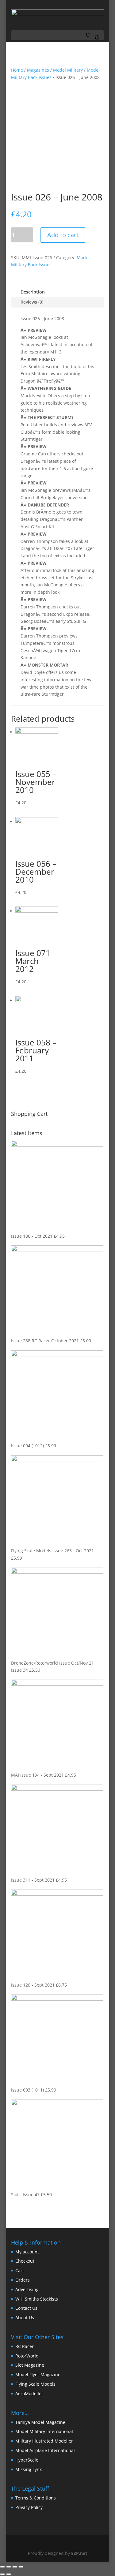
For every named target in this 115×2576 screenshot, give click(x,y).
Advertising (27, 2289)
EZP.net (79, 2553)
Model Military (68, 70)
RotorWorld (27, 2356)
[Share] (9, 2567)
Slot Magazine (30, 2365)
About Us (25, 2318)
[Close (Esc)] (2, 2567)
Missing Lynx (29, 2469)
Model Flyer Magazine (38, 2374)
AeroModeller (29, 2393)
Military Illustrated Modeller (44, 2441)
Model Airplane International (45, 2450)
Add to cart (63, 235)
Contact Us (26, 2308)
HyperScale (27, 2460)
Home (17, 70)
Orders (23, 2280)
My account (27, 2252)
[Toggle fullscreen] (15, 2567)
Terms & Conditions (36, 2498)
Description (33, 292)
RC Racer (25, 2346)
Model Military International (44, 2431)
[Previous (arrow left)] (2, 2574)
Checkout (25, 2261)
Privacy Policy (29, 2507)
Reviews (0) (32, 302)
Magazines (38, 70)
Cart (20, 2270)
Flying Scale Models (35, 2384)
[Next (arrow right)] (9, 2574)
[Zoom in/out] (21, 2567)
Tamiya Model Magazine (40, 2422)
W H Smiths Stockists (37, 2299)
